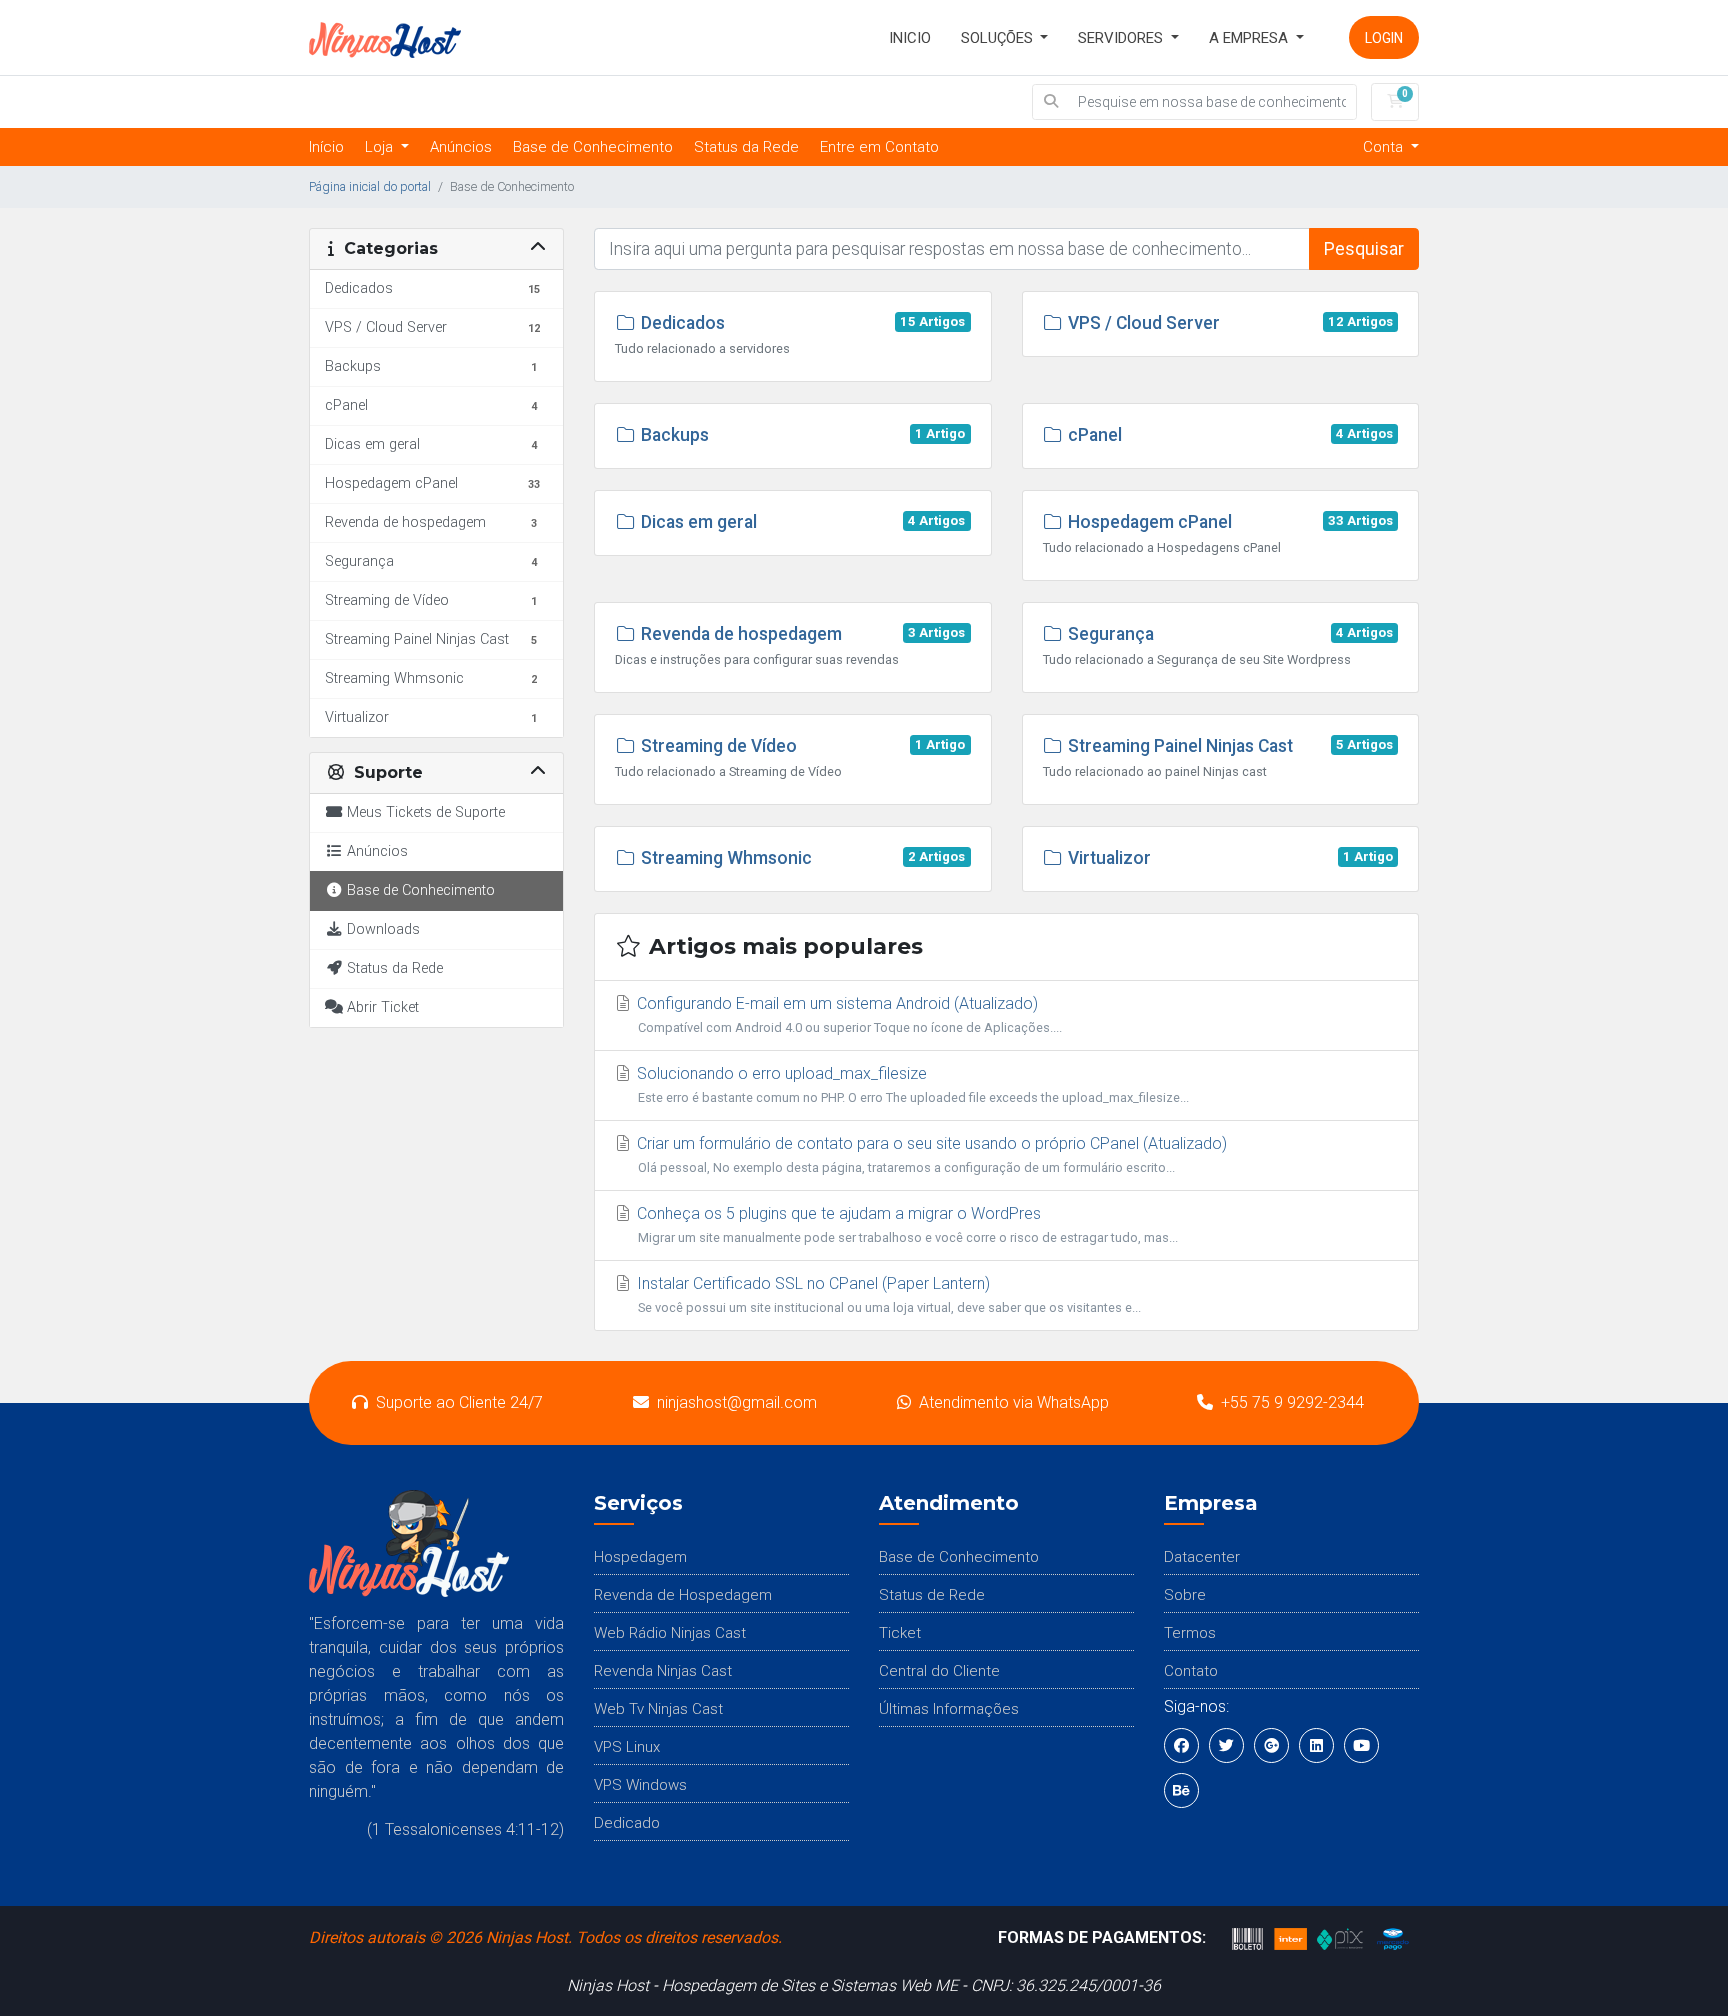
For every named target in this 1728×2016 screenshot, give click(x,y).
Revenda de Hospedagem (683, 1595)
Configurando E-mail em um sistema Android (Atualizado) (847, 1014)
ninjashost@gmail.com (737, 1402)
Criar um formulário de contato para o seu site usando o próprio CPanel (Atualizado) (930, 1154)
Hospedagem (640, 1557)
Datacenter (1202, 1557)
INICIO (910, 38)
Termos (1190, 1633)
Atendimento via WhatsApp (1014, 1402)
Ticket (900, 1633)
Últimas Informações (949, 1709)
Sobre (1185, 1595)
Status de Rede (932, 1595)
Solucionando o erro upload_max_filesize (911, 1084)
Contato (1191, 1671)
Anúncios (461, 147)
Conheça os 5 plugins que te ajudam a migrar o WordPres (905, 1224)
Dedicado (627, 1823)
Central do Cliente (939, 1671)
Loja (381, 147)
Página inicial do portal (370, 186)
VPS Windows (640, 1785)
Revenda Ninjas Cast (663, 1671)
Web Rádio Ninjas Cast (670, 1633)
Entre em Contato (879, 147)
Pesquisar (1364, 249)
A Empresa (1250, 38)
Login (1384, 38)
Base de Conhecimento (593, 147)
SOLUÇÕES (999, 38)
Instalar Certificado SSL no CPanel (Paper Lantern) (887, 1294)
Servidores (1122, 38)
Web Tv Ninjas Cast (658, 1709)
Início (326, 147)
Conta (1385, 147)
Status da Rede (746, 147)
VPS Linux (627, 1747)
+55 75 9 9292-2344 (1292, 1402)
